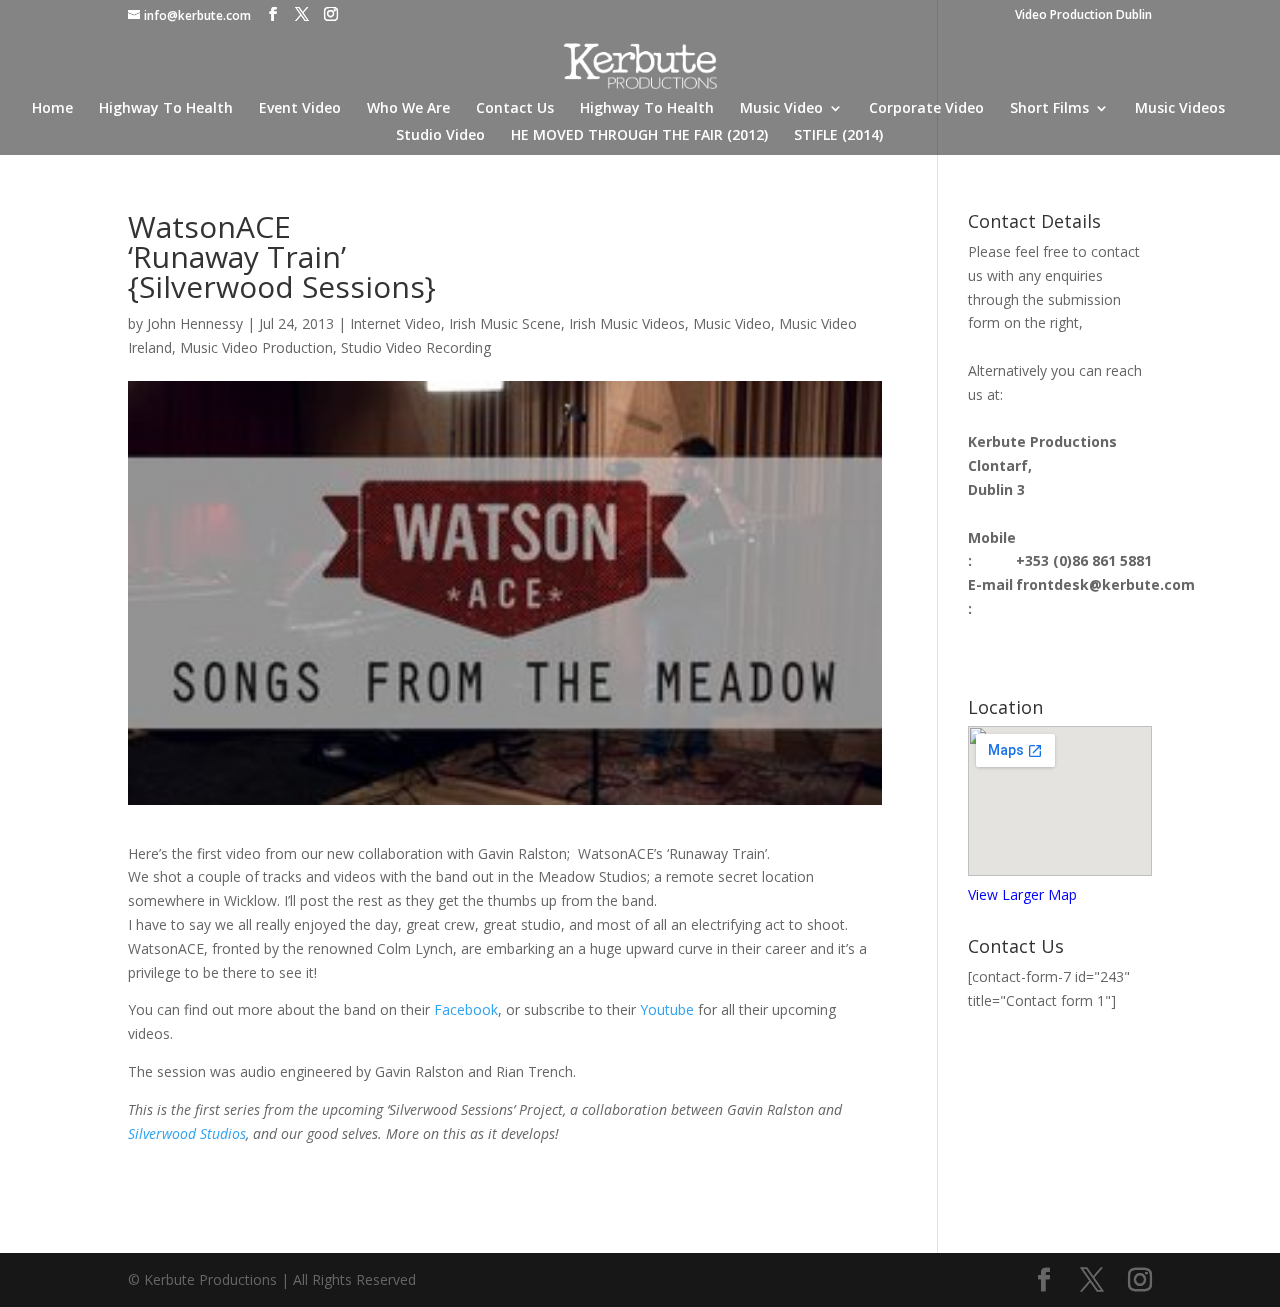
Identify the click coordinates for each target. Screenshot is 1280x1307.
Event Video (300, 109)
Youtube (667, 1009)
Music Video (781, 109)
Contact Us (515, 109)
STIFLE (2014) (838, 136)
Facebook (466, 1009)
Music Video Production (256, 347)
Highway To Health (166, 109)
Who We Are (408, 109)
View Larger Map (1022, 894)
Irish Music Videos (627, 323)
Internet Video (395, 323)
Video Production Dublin (1083, 16)
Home (52, 109)
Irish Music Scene (505, 323)
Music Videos (1180, 109)
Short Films (1049, 109)
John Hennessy (195, 323)
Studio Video (440, 136)
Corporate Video (926, 109)
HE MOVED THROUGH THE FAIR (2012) (639, 136)
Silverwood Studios (187, 1133)
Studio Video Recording (416, 347)
